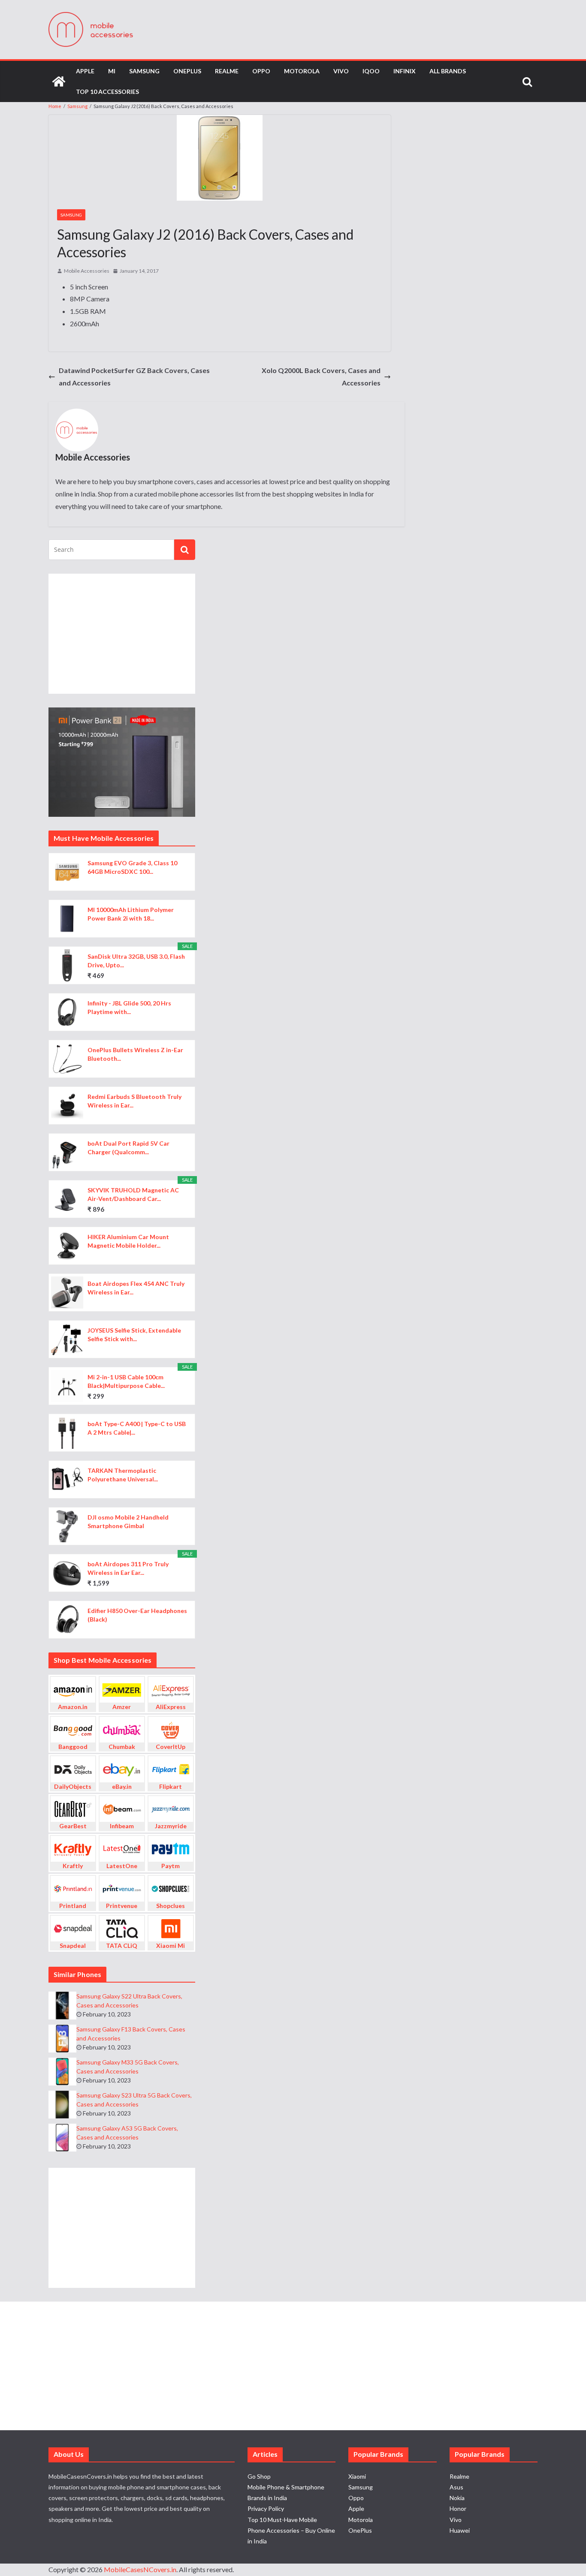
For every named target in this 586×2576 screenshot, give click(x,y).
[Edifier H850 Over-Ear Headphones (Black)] (67, 1620)
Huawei (460, 2530)
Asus (456, 2487)
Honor (458, 2508)
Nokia (457, 2498)
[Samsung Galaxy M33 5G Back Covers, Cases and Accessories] (62, 2072)
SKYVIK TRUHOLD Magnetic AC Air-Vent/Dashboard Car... (133, 1194)
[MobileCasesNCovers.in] (59, 81)
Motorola (302, 71)
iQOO (371, 71)
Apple (85, 71)
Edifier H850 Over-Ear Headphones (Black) (137, 1615)
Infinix (405, 71)
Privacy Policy (266, 2508)
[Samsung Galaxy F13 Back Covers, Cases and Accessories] (62, 2039)
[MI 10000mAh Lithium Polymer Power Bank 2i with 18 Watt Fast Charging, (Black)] (67, 919)
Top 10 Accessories (107, 92)
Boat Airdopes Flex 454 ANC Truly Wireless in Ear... (136, 1288)
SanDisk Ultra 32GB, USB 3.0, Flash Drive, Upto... (136, 961)
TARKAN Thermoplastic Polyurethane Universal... (123, 1475)
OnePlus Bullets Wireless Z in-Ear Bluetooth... (135, 1054)
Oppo (261, 71)
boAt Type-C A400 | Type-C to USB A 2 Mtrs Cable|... (137, 1428)
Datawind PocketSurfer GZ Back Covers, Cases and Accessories (134, 376)
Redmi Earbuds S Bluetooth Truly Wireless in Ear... (134, 1101)
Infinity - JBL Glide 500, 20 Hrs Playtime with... (129, 1007)
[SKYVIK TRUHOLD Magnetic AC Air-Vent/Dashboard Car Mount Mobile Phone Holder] (67, 1199)
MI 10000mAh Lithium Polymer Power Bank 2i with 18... (131, 914)
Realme (227, 71)
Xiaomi (357, 2476)
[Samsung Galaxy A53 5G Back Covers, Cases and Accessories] (62, 2138)
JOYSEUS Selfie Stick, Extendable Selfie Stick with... (134, 1335)
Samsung (144, 71)
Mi (112, 71)
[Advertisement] (122, 634)
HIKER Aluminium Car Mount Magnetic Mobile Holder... (128, 1241)
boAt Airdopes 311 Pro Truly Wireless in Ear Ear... (128, 1568)
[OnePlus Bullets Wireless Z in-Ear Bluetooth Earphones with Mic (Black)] (67, 1059)
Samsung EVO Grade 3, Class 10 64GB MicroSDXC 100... (132, 867)
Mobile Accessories (87, 271)
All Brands (448, 71)
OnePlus (187, 71)
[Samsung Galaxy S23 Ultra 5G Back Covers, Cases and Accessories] (62, 2105)
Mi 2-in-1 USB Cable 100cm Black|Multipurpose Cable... (126, 1381)
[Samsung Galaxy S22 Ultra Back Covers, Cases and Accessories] (62, 2006)
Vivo (341, 71)
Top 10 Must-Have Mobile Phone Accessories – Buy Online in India (291, 2530)
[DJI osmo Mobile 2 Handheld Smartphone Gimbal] (67, 1526)
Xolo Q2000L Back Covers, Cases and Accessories (321, 376)
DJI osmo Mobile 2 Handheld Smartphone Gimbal (128, 1521)
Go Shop (259, 2476)
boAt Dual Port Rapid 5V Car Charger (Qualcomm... (128, 1148)
